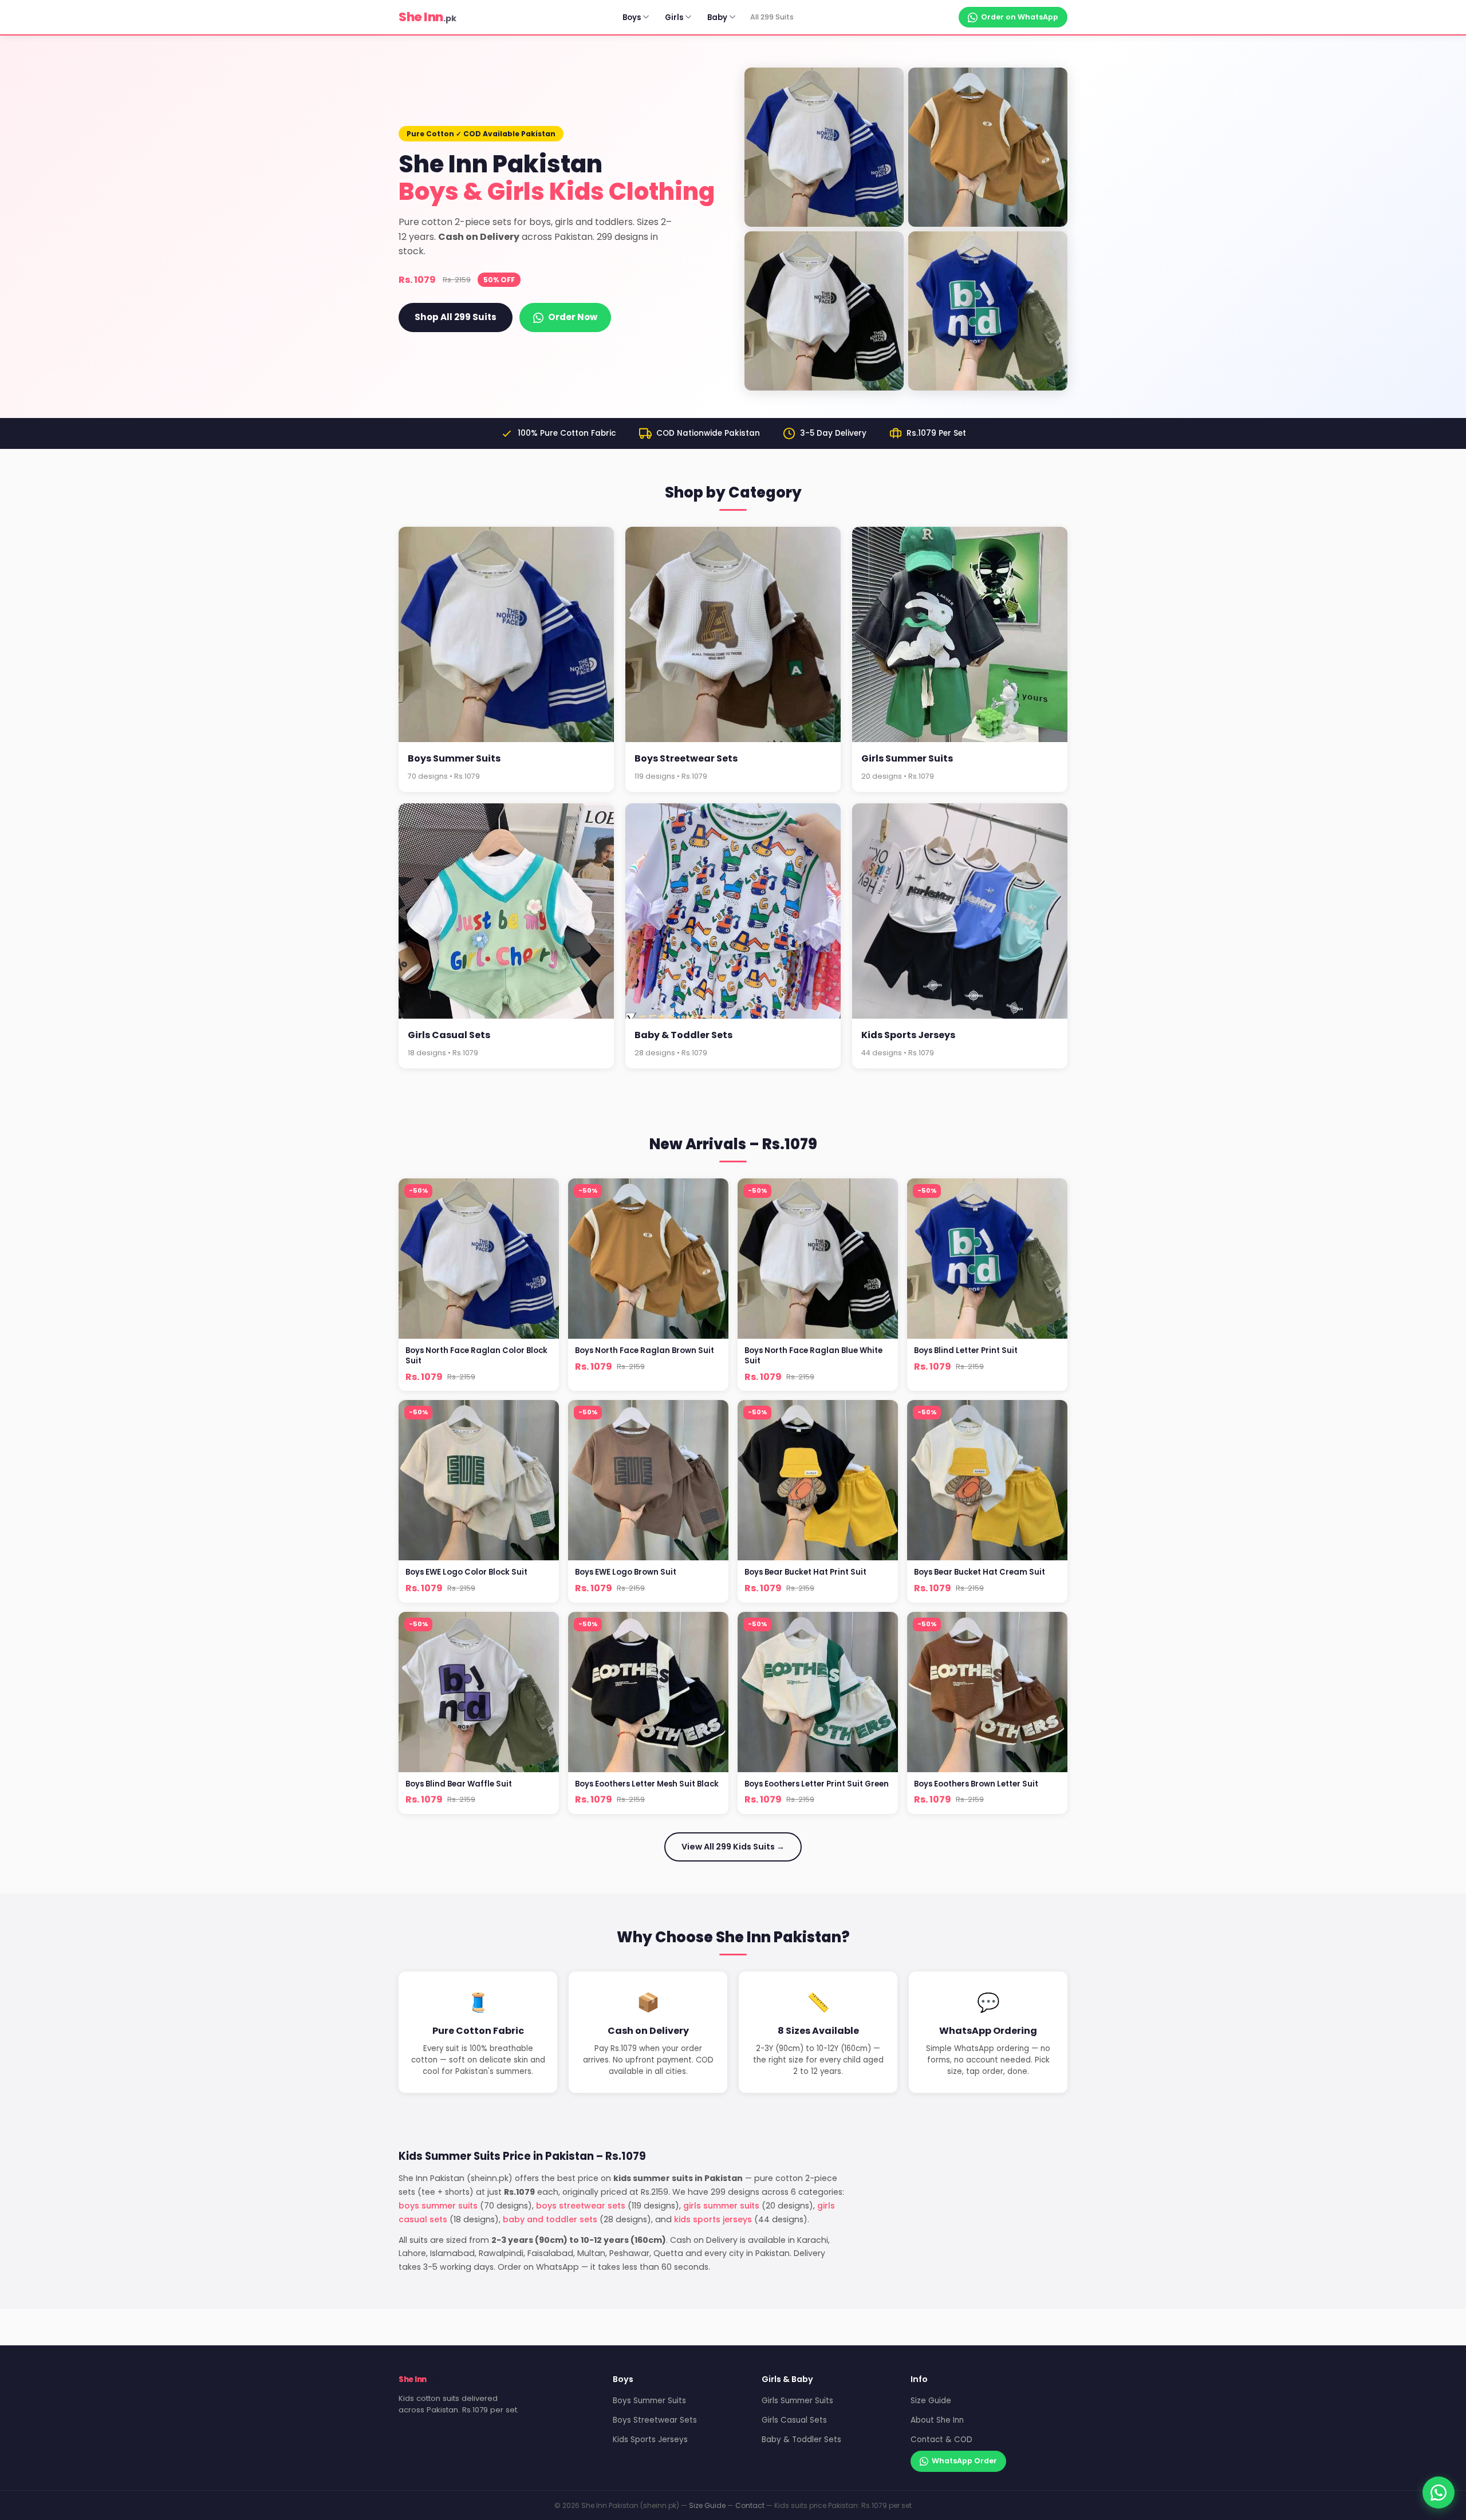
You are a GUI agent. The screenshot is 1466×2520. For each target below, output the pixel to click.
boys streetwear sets (581, 2206)
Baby (717, 17)
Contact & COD (941, 2440)
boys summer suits (438, 2206)
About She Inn (937, 2420)
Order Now (573, 317)
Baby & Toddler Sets (801, 2440)
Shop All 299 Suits (456, 317)
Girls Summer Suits (797, 2401)
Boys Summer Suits (649, 2401)
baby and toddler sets (550, 2219)
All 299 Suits (772, 17)
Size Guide (931, 2401)
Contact (750, 2505)
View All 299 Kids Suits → (733, 1847)
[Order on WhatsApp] (1439, 2493)
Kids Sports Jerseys (650, 2440)
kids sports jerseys (713, 2219)
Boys (632, 17)
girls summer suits (721, 2206)
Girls (674, 17)
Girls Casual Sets (794, 2420)
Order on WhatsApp (1020, 17)
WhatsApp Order (964, 2461)
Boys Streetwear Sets (655, 2420)
